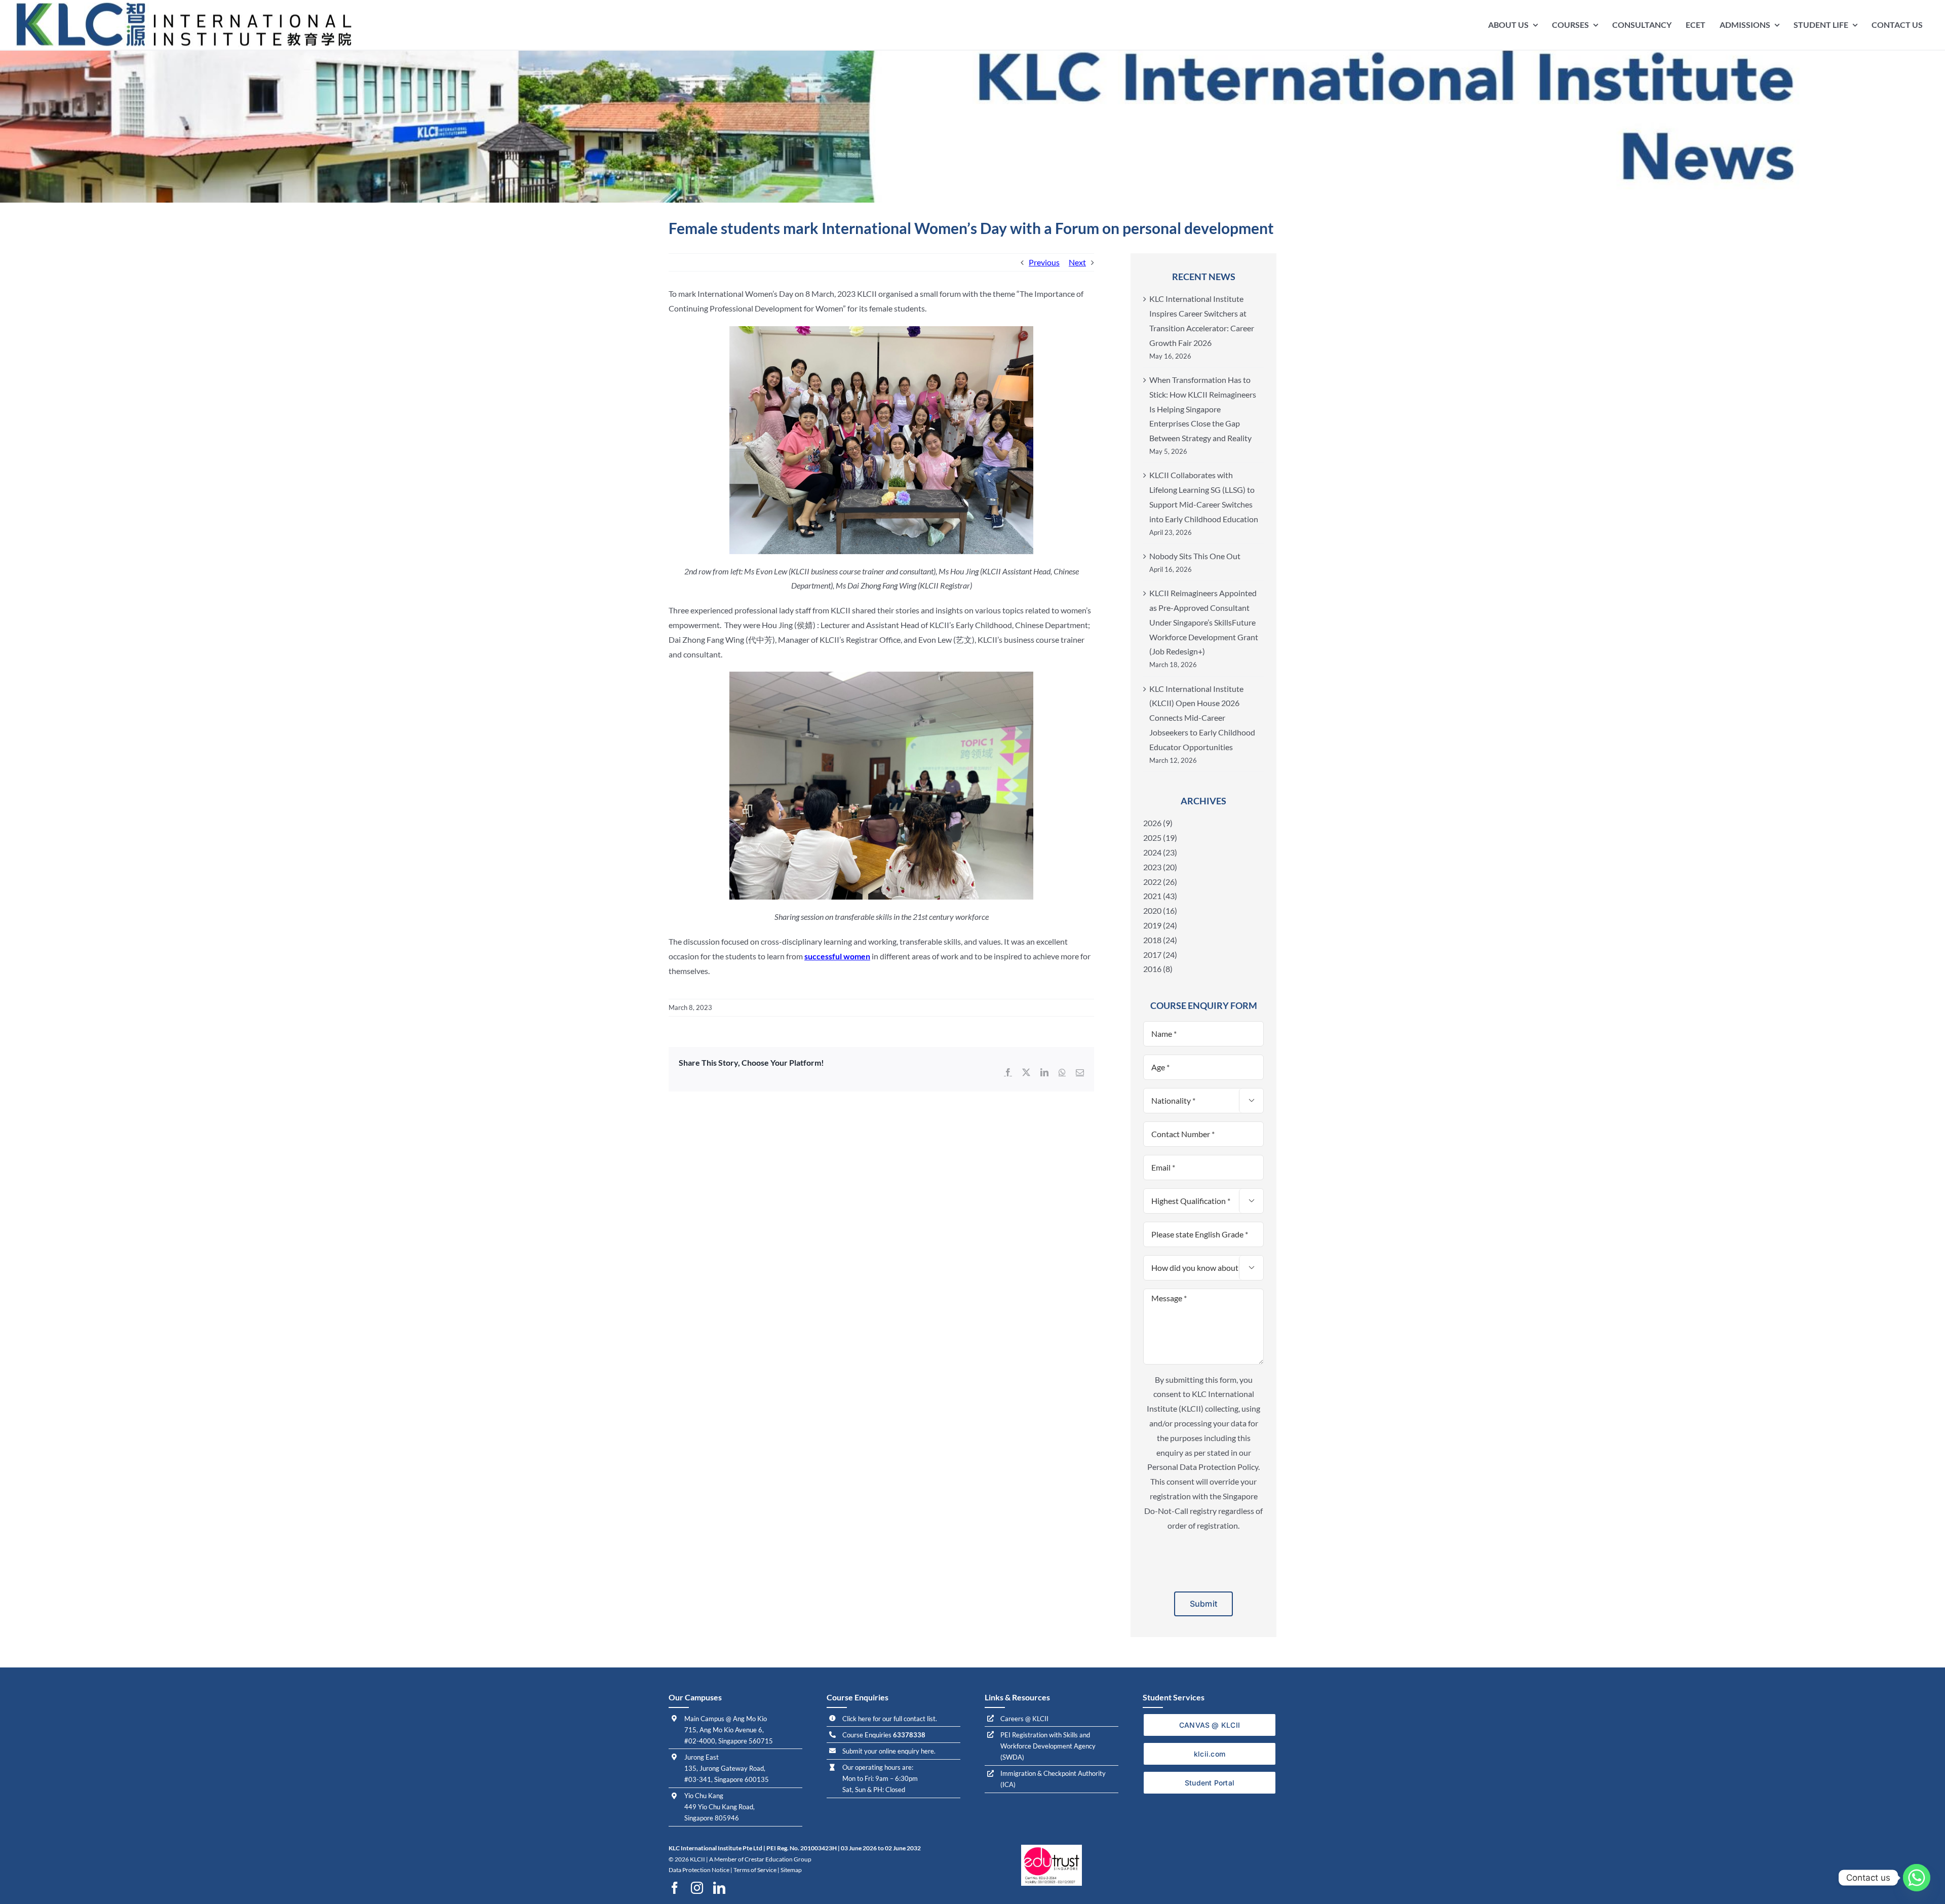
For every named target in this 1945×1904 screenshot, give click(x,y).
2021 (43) (1160, 896)
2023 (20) (1160, 867)
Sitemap (791, 1870)
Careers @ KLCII (1024, 1719)
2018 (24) (1160, 940)
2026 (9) (1158, 823)
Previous (1044, 262)
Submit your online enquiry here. (889, 1751)
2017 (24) (1160, 955)
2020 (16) (1160, 910)
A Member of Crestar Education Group (760, 1859)
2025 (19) (1160, 838)
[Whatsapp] (1917, 1878)
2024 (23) (1160, 852)
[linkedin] (719, 1888)
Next (1077, 262)
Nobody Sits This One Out (1195, 556)
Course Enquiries (884, 1735)
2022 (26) (1160, 882)
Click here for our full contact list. (890, 1719)
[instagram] (697, 1888)
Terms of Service (755, 1870)
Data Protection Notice (699, 1870)
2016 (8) (1158, 969)
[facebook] (675, 1888)
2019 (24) (1160, 925)
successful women (837, 956)
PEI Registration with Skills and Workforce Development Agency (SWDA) (1048, 1746)
